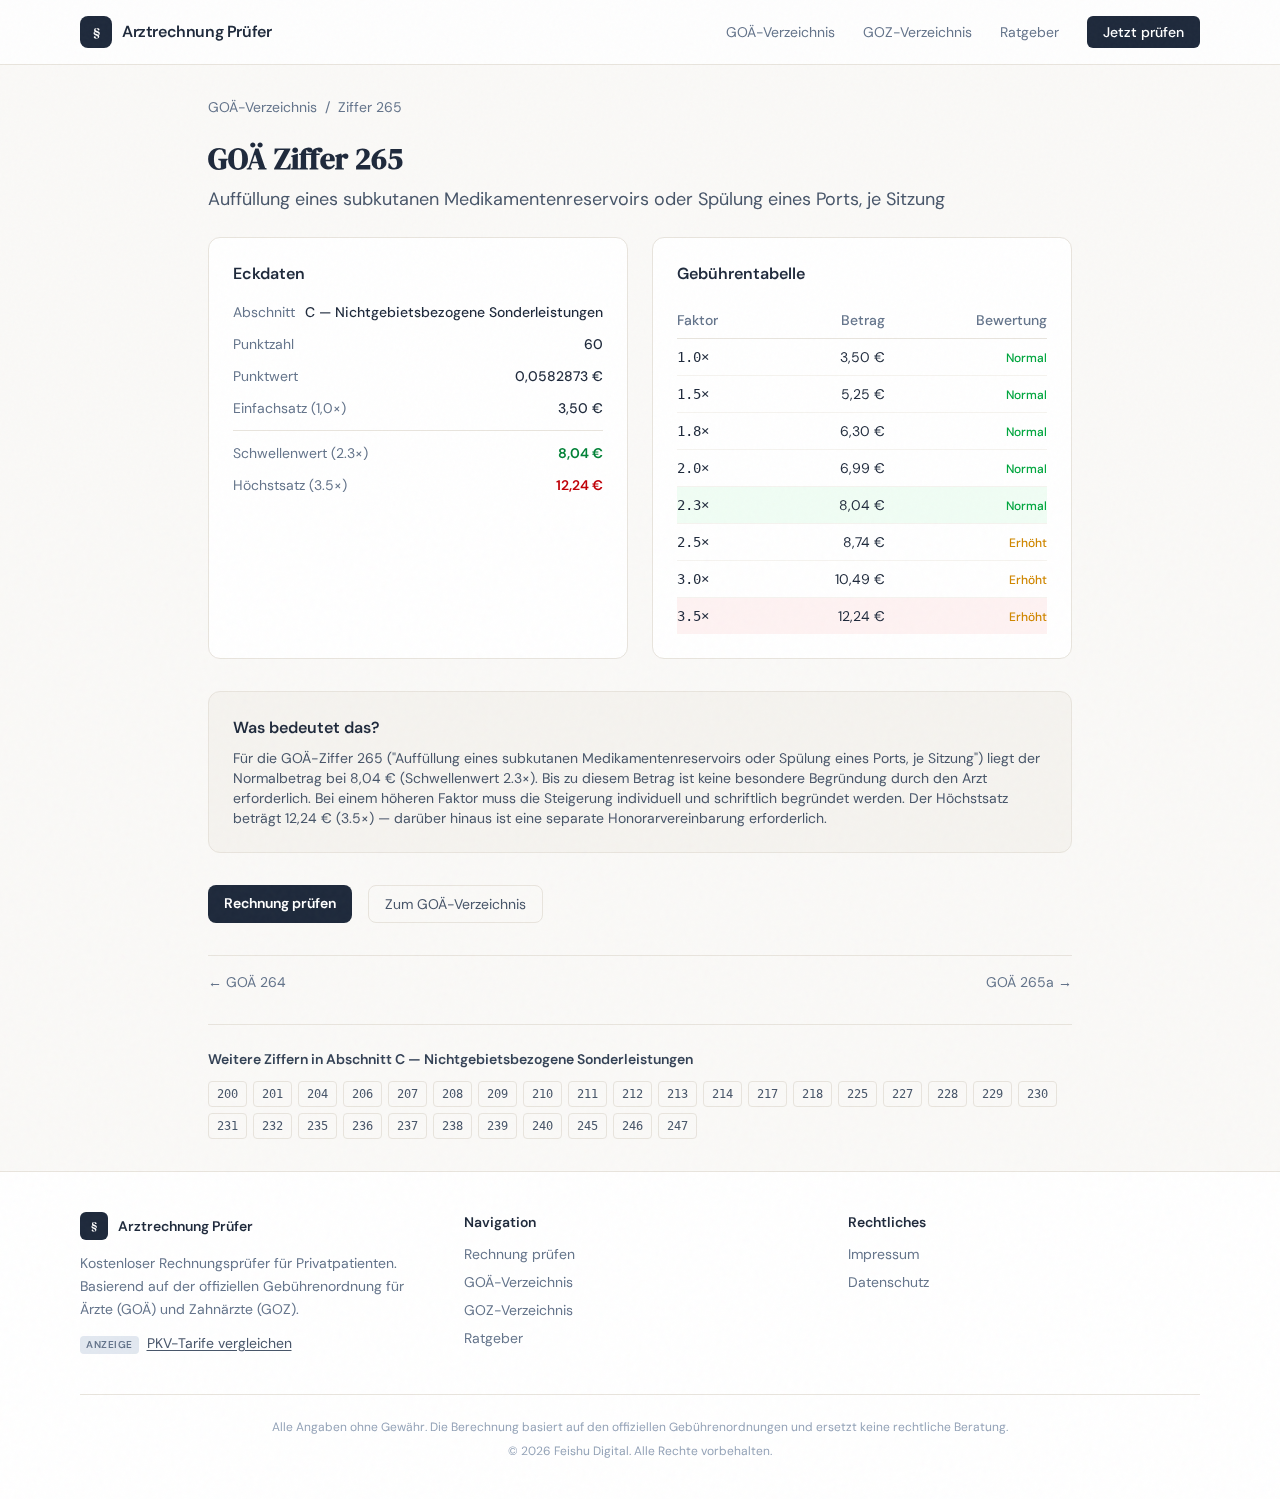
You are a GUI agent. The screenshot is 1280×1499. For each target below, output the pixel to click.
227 (902, 1094)
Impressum (883, 1254)
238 (452, 1126)
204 (317, 1094)
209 (497, 1094)
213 (677, 1094)
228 (947, 1094)
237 (407, 1126)
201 (272, 1094)
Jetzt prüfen (1143, 32)
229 (992, 1094)
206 (362, 1094)
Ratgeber (1029, 32)
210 (542, 1094)
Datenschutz (888, 1282)
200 (227, 1094)
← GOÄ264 (247, 982)
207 (407, 1094)
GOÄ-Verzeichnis (780, 32)
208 (452, 1094)
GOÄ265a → (1029, 982)
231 (227, 1126)
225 (857, 1094)
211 (587, 1094)
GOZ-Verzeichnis (917, 32)
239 (497, 1126)
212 (632, 1094)
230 (1037, 1094)
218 (812, 1094)
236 (362, 1126)
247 (677, 1126)
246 (632, 1126)
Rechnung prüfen (280, 903)
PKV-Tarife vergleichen (219, 1343)
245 (587, 1126)
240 (542, 1126)
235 (317, 1126)
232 (272, 1126)
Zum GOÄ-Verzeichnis (455, 904)
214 (722, 1094)
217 (767, 1094)
